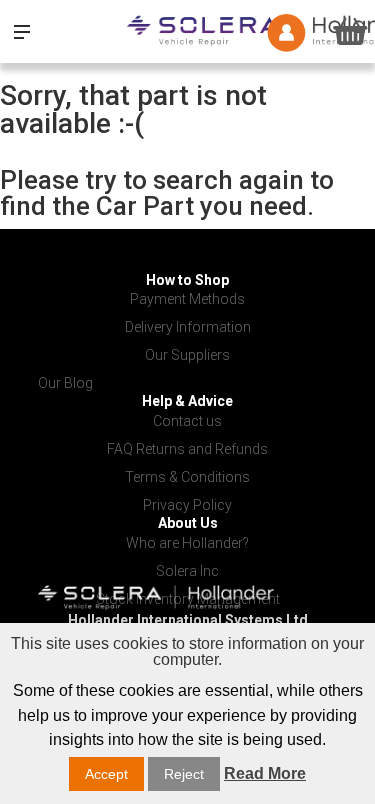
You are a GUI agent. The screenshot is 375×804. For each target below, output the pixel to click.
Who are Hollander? (187, 543)
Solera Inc (187, 571)
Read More (265, 773)
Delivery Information (188, 327)
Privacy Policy (187, 505)
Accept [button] (106, 774)
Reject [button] (184, 774)
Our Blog (65, 383)
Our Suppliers (187, 355)
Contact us (187, 421)
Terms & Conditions (187, 477)
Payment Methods (187, 299)
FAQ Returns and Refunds (187, 449)
